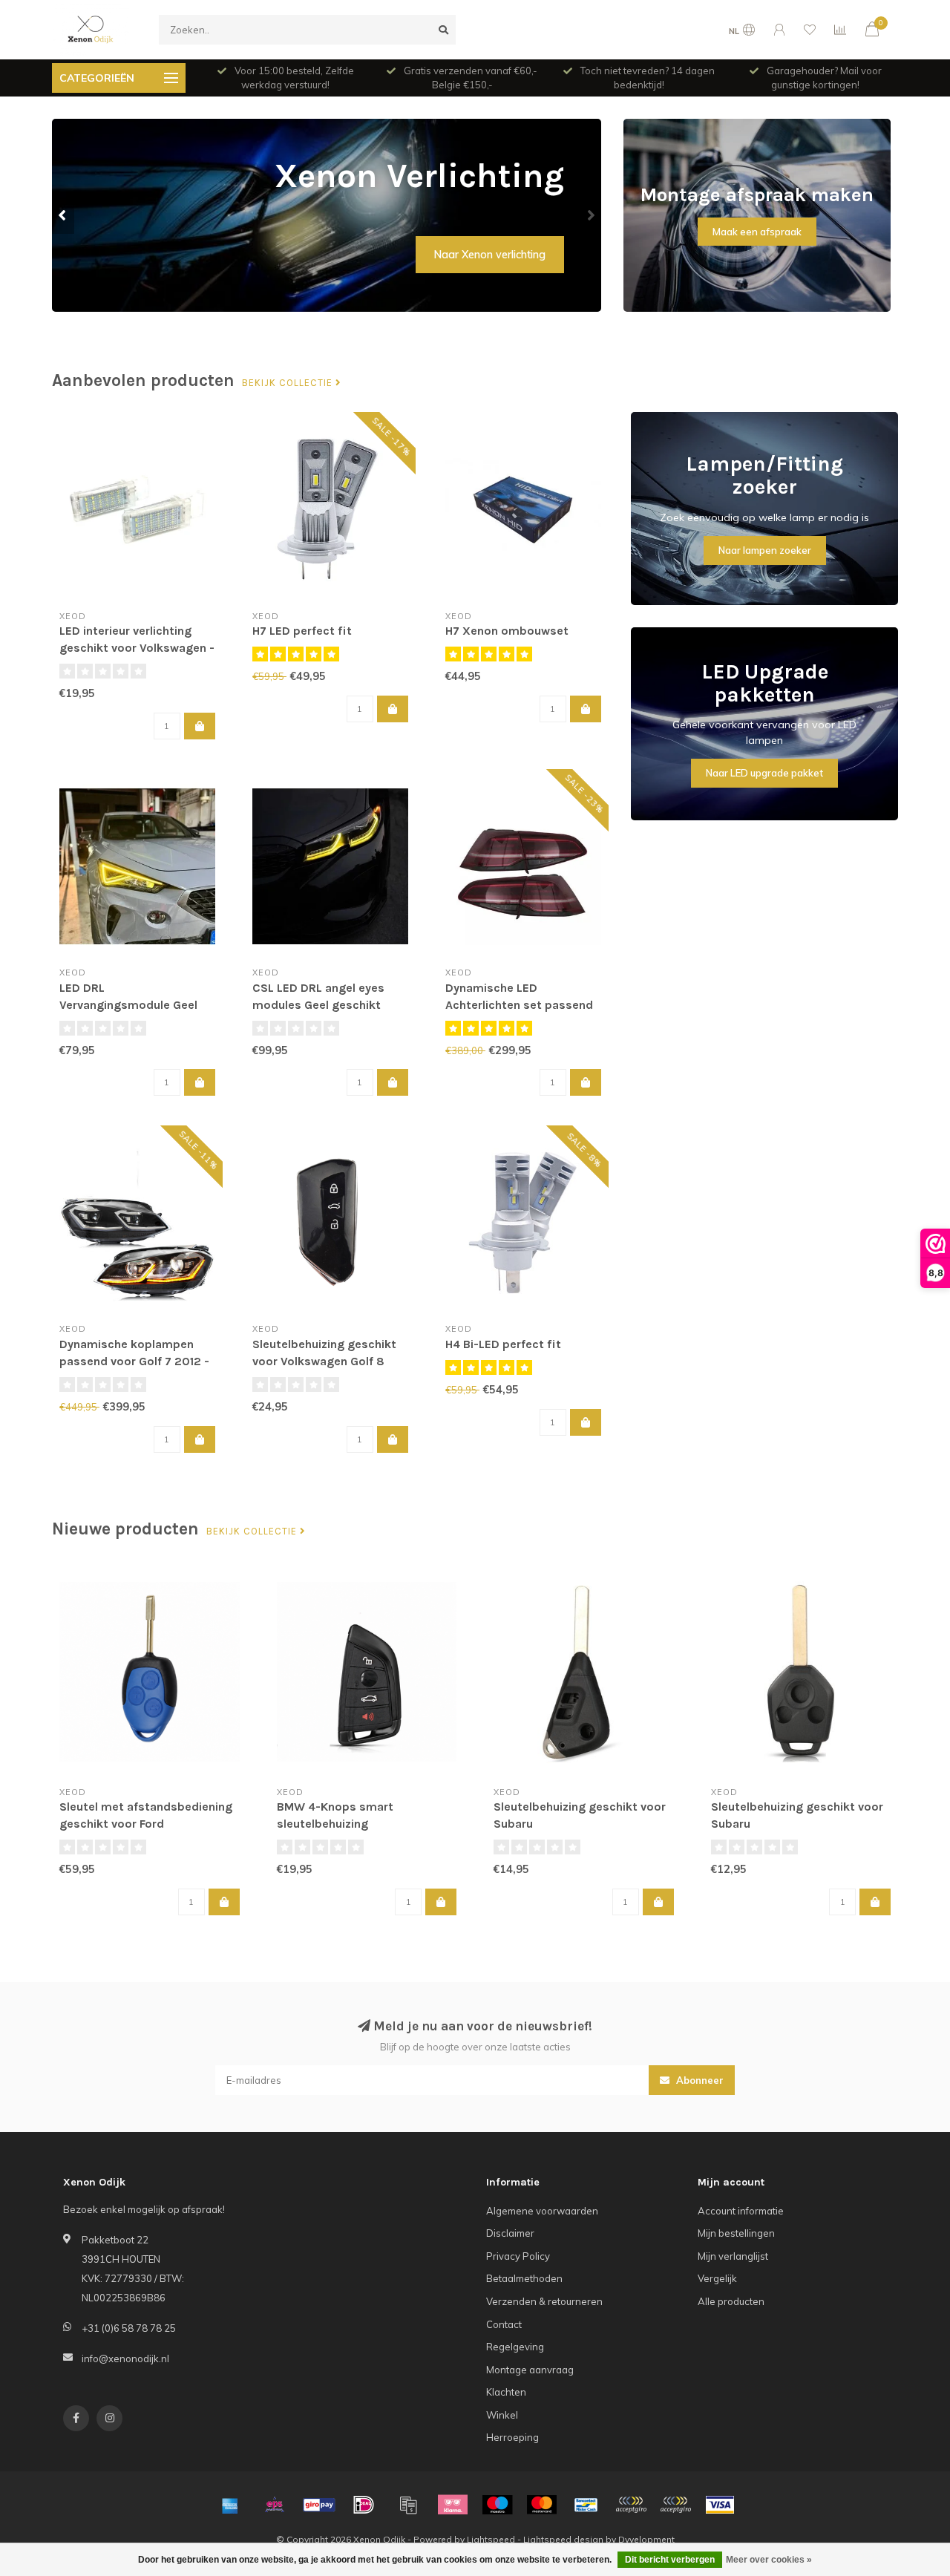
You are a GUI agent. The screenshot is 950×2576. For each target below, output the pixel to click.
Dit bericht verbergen (670, 2560)
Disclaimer (510, 2233)
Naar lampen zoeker (765, 550)
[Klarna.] (453, 2505)
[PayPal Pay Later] (675, 2505)
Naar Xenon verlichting (490, 255)
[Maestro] (497, 2505)
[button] (63, 215)
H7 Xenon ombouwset (507, 631)
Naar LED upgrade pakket (764, 773)
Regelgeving (515, 2347)
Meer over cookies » (769, 2560)
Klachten (506, 2392)
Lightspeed (491, 2539)
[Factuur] (408, 2505)
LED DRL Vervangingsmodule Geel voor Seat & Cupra (128, 1005)
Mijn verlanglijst (733, 2256)
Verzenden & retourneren (544, 2301)
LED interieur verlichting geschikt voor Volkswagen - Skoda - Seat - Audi (137, 648)
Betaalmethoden (524, 2278)
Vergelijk (717, 2278)
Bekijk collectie (289, 383)
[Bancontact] (586, 2505)
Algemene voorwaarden (542, 2211)
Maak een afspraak (757, 232)
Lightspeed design (563, 2539)
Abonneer (698, 2080)
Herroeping (512, 2437)
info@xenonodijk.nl (125, 2358)
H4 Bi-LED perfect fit (503, 1344)
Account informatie (741, 2211)
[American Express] (230, 2505)
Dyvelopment (646, 2539)
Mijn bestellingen (736, 2233)
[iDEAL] (364, 2505)
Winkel (502, 2415)
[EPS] (275, 2505)
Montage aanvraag (530, 2370)
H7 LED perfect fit (302, 631)
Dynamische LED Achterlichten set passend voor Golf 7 (519, 1005)
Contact (504, 2324)
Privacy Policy (518, 2256)
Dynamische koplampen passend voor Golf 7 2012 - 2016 (134, 1361)
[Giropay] (319, 2505)
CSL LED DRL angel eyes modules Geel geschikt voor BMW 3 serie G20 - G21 (330, 1005)
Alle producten (731, 2301)
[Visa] (720, 2505)
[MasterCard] (542, 2505)
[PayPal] (631, 2505)
